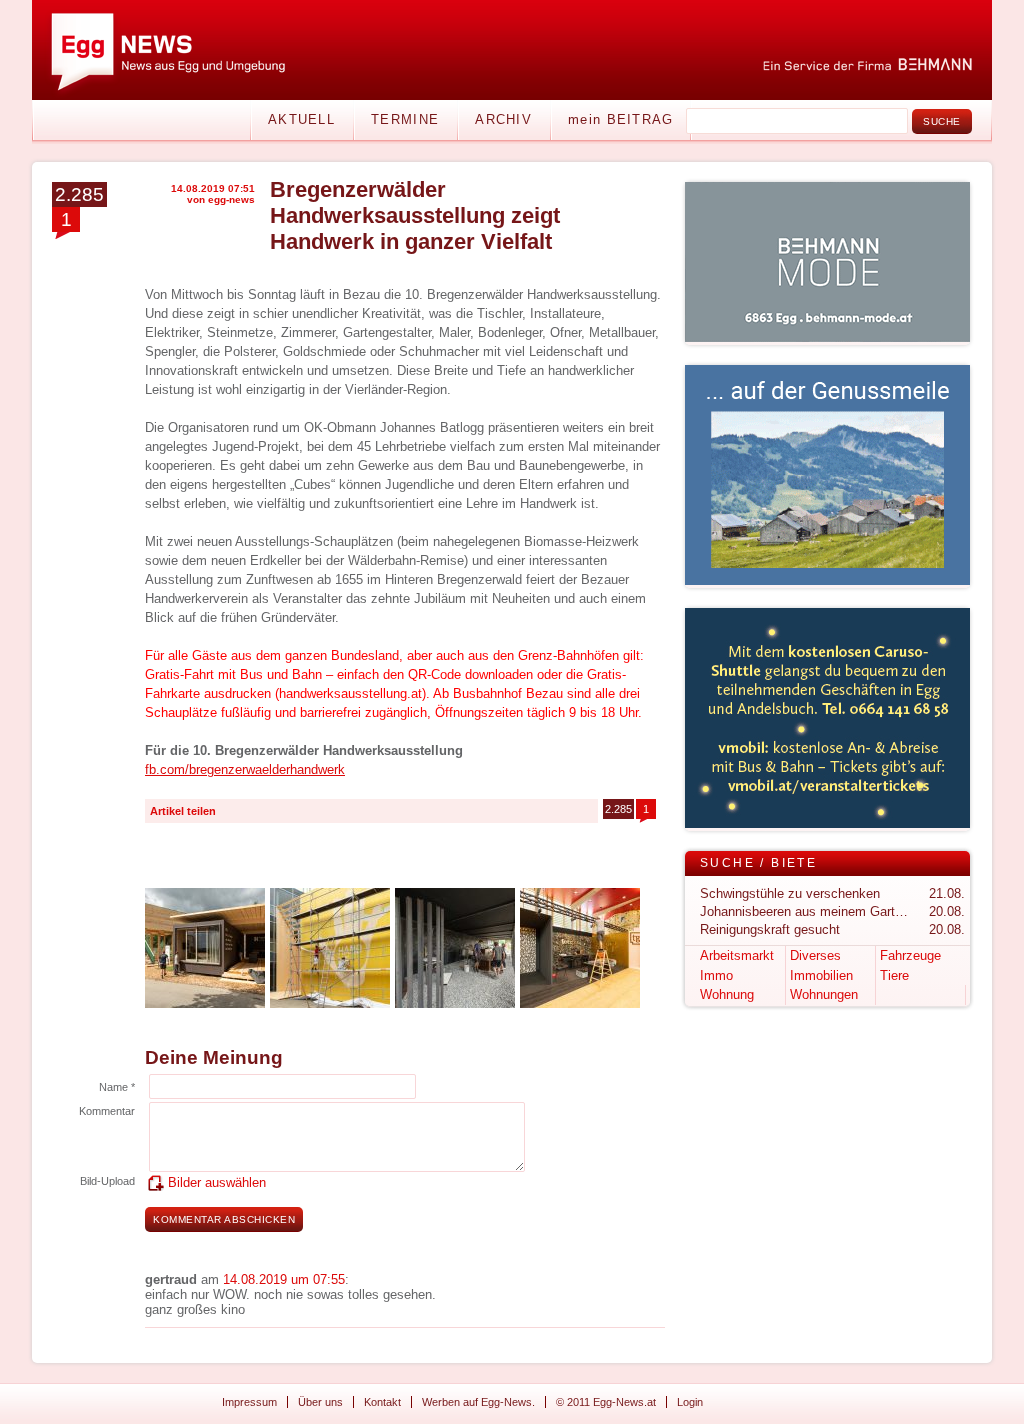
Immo (716, 975)
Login (690, 1402)
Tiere (894, 975)
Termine (405, 119)
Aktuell (301, 119)
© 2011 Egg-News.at (606, 1402)
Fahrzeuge (910, 955)
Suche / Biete (758, 863)
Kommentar (107, 1111)
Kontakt (382, 1402)
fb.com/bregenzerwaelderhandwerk (245, 769)
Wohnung (727, 994)
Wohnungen (824, 994)
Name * (117, 1087)
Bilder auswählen (217, 1182)
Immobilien (821, 975)
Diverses (815, 955)
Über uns (320, 1402)
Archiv (503, 119)
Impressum (249, 1402)
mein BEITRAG (621, 119)
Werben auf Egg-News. (478, 1402)
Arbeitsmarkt (737, 955)
